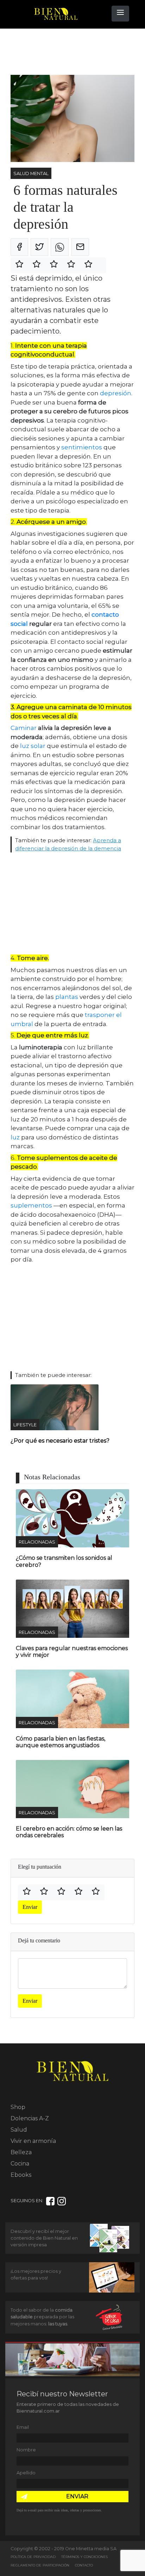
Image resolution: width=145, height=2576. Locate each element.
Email (23, 2427)
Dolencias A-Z (30, 2118)
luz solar (33, 746)
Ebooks (21, 2175)
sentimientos (82, 447)
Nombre (26, 2450)
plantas (67, 997)
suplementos (31, 1205)
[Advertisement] (67, 52)
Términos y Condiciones (84, 2557)
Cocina (20, 2164)
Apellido (26, 2473)
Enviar (30, 1907)
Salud (19, 2130)
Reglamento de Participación (40, 2565)
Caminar (24, 728)
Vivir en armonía (33, 2141)
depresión (116, 393)
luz (15, 1137)
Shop (18, 2107)
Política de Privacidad (33, 2557)
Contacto (84, 2565)
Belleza (21, 2152)
